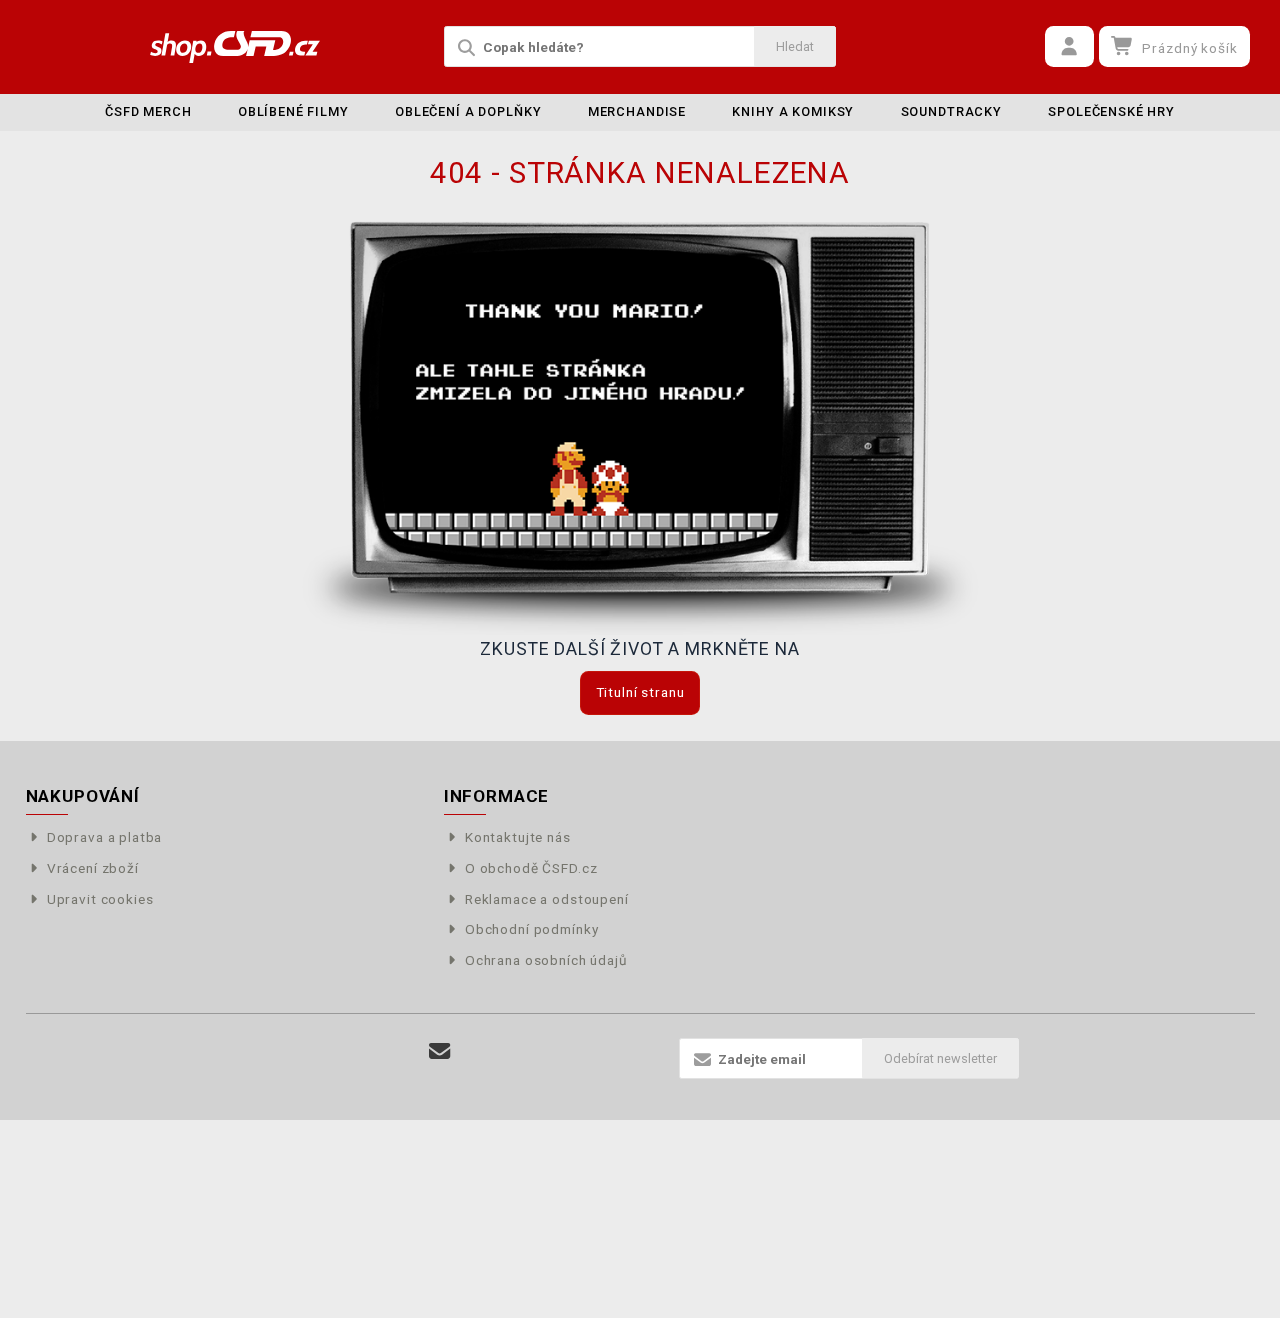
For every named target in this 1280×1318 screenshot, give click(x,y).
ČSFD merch (148, 111)
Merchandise (637, 111)
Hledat (795, 46)
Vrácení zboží (93, 868)
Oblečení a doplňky (468, 111)
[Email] (439, 1051)
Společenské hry (1111, 111)
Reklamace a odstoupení (547, 899)
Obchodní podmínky (531, 929)
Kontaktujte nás (518, 837)
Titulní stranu (640, 692)
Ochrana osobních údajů (546, 960)
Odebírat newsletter (940, 1058)
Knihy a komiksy (793, 111)
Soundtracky (951, 111)
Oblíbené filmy (293, 111)
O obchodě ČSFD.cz (531, 868)
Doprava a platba (105, 837)
